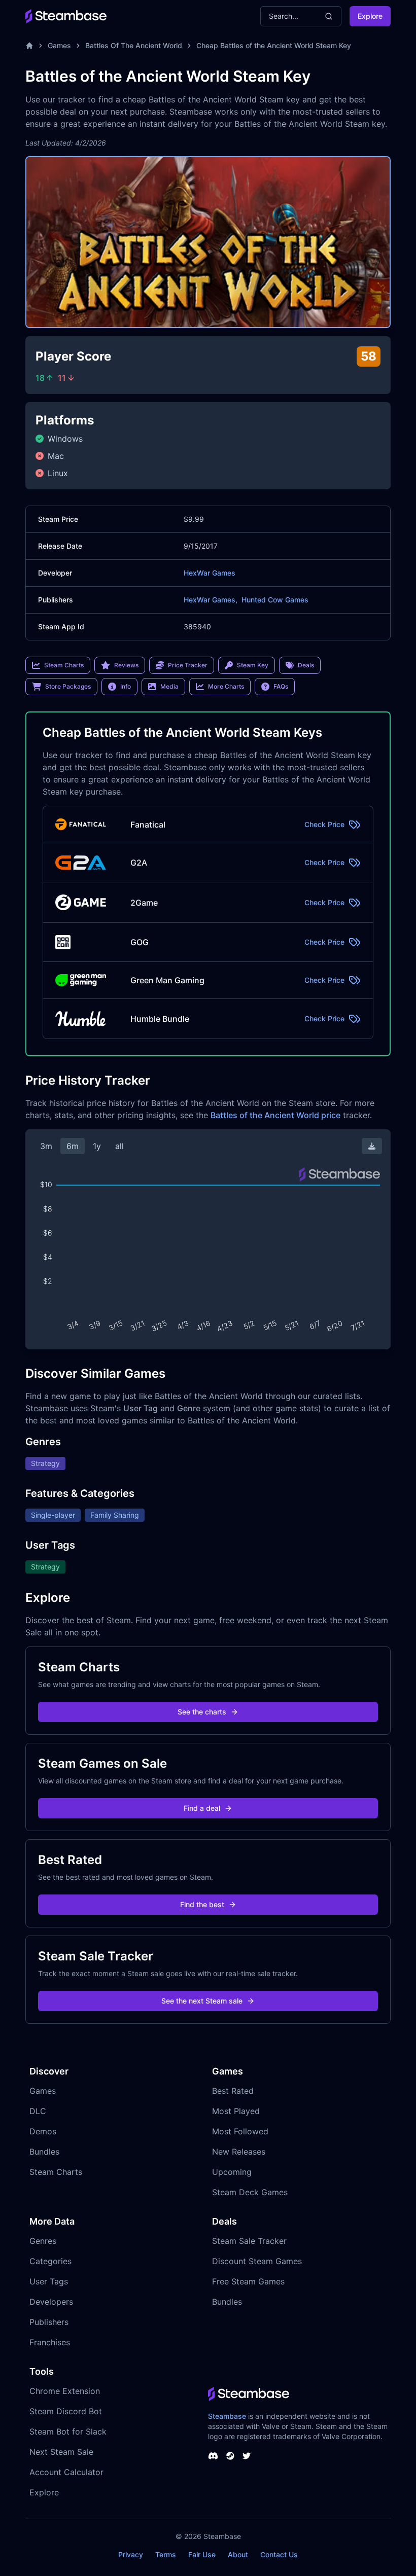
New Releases (239, 2152)
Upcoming (232, 2172)
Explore (370, 16)
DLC (38, 2111)
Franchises (50, 2342)
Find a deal (202, 1808)
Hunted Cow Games (275, 600)
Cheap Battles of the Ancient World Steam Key (274, 45)
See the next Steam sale (202, 2001)
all (119, 1146)
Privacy (131, 2554)
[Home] (29, 46)
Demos (43, 2131)
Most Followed (240, 2131)
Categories (50, 2261)
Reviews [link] (126, 665)
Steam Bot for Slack (68, 2431)
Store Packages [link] (68, 686)
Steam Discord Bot (66, 2411)
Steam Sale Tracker (249, 2241)
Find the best (202, 1904)
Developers (51, 2302)
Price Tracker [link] (188, 665)
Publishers (49, 2322)
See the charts (202, 1712)
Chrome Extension (65, 2391)
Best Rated (233, 2091)
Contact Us (279, 2554)
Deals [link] (306, 665)
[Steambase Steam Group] (230, 2456)
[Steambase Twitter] (247, 2456)
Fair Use (202, 2554)
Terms (166, 2554)
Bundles (44, 2152)
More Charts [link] (226, 686)
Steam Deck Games (250, 2192)
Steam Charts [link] (64, 665)
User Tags (49, 2281)
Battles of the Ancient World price (275, 1115)
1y (97, 1146)
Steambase (227, 2416)
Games (59, 45)
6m (73, 1146)
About (238, 2554)
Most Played (236, 2111)
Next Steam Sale (61, 2452)
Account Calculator (66, 2472)
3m (46, 1146)
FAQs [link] (281, 686)
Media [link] (169, 686)
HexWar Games (210, 573)
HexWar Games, (211, 600)
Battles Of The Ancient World (134, 45)
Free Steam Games (248, 2281)
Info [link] (126, 686)
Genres (43, 2241)
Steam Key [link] (253, 665)
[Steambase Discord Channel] (213, 2456)
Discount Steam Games (257, 2261)
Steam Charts (56, 2172)
